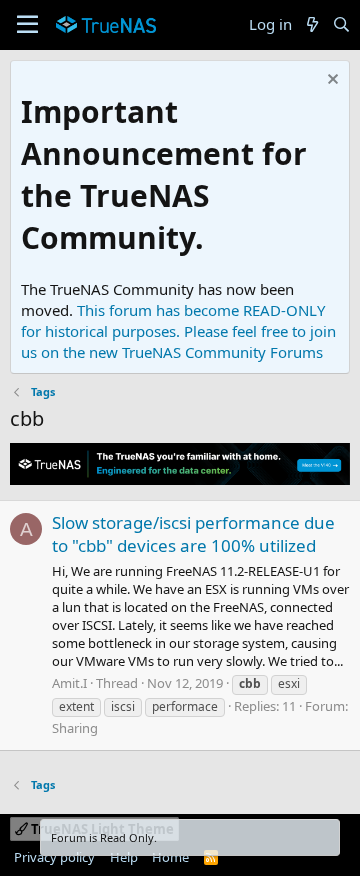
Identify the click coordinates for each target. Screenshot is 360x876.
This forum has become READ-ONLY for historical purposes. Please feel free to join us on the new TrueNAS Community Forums (178, 331)
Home (170, 857)
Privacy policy (54, 857)
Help (124, 857)
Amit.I (69, 683)
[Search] (341, 24)
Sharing (75, 728)
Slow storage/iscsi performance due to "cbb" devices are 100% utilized (193, 534)
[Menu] (27, 25)
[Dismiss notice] (330, 81)
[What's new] (311, 24)
